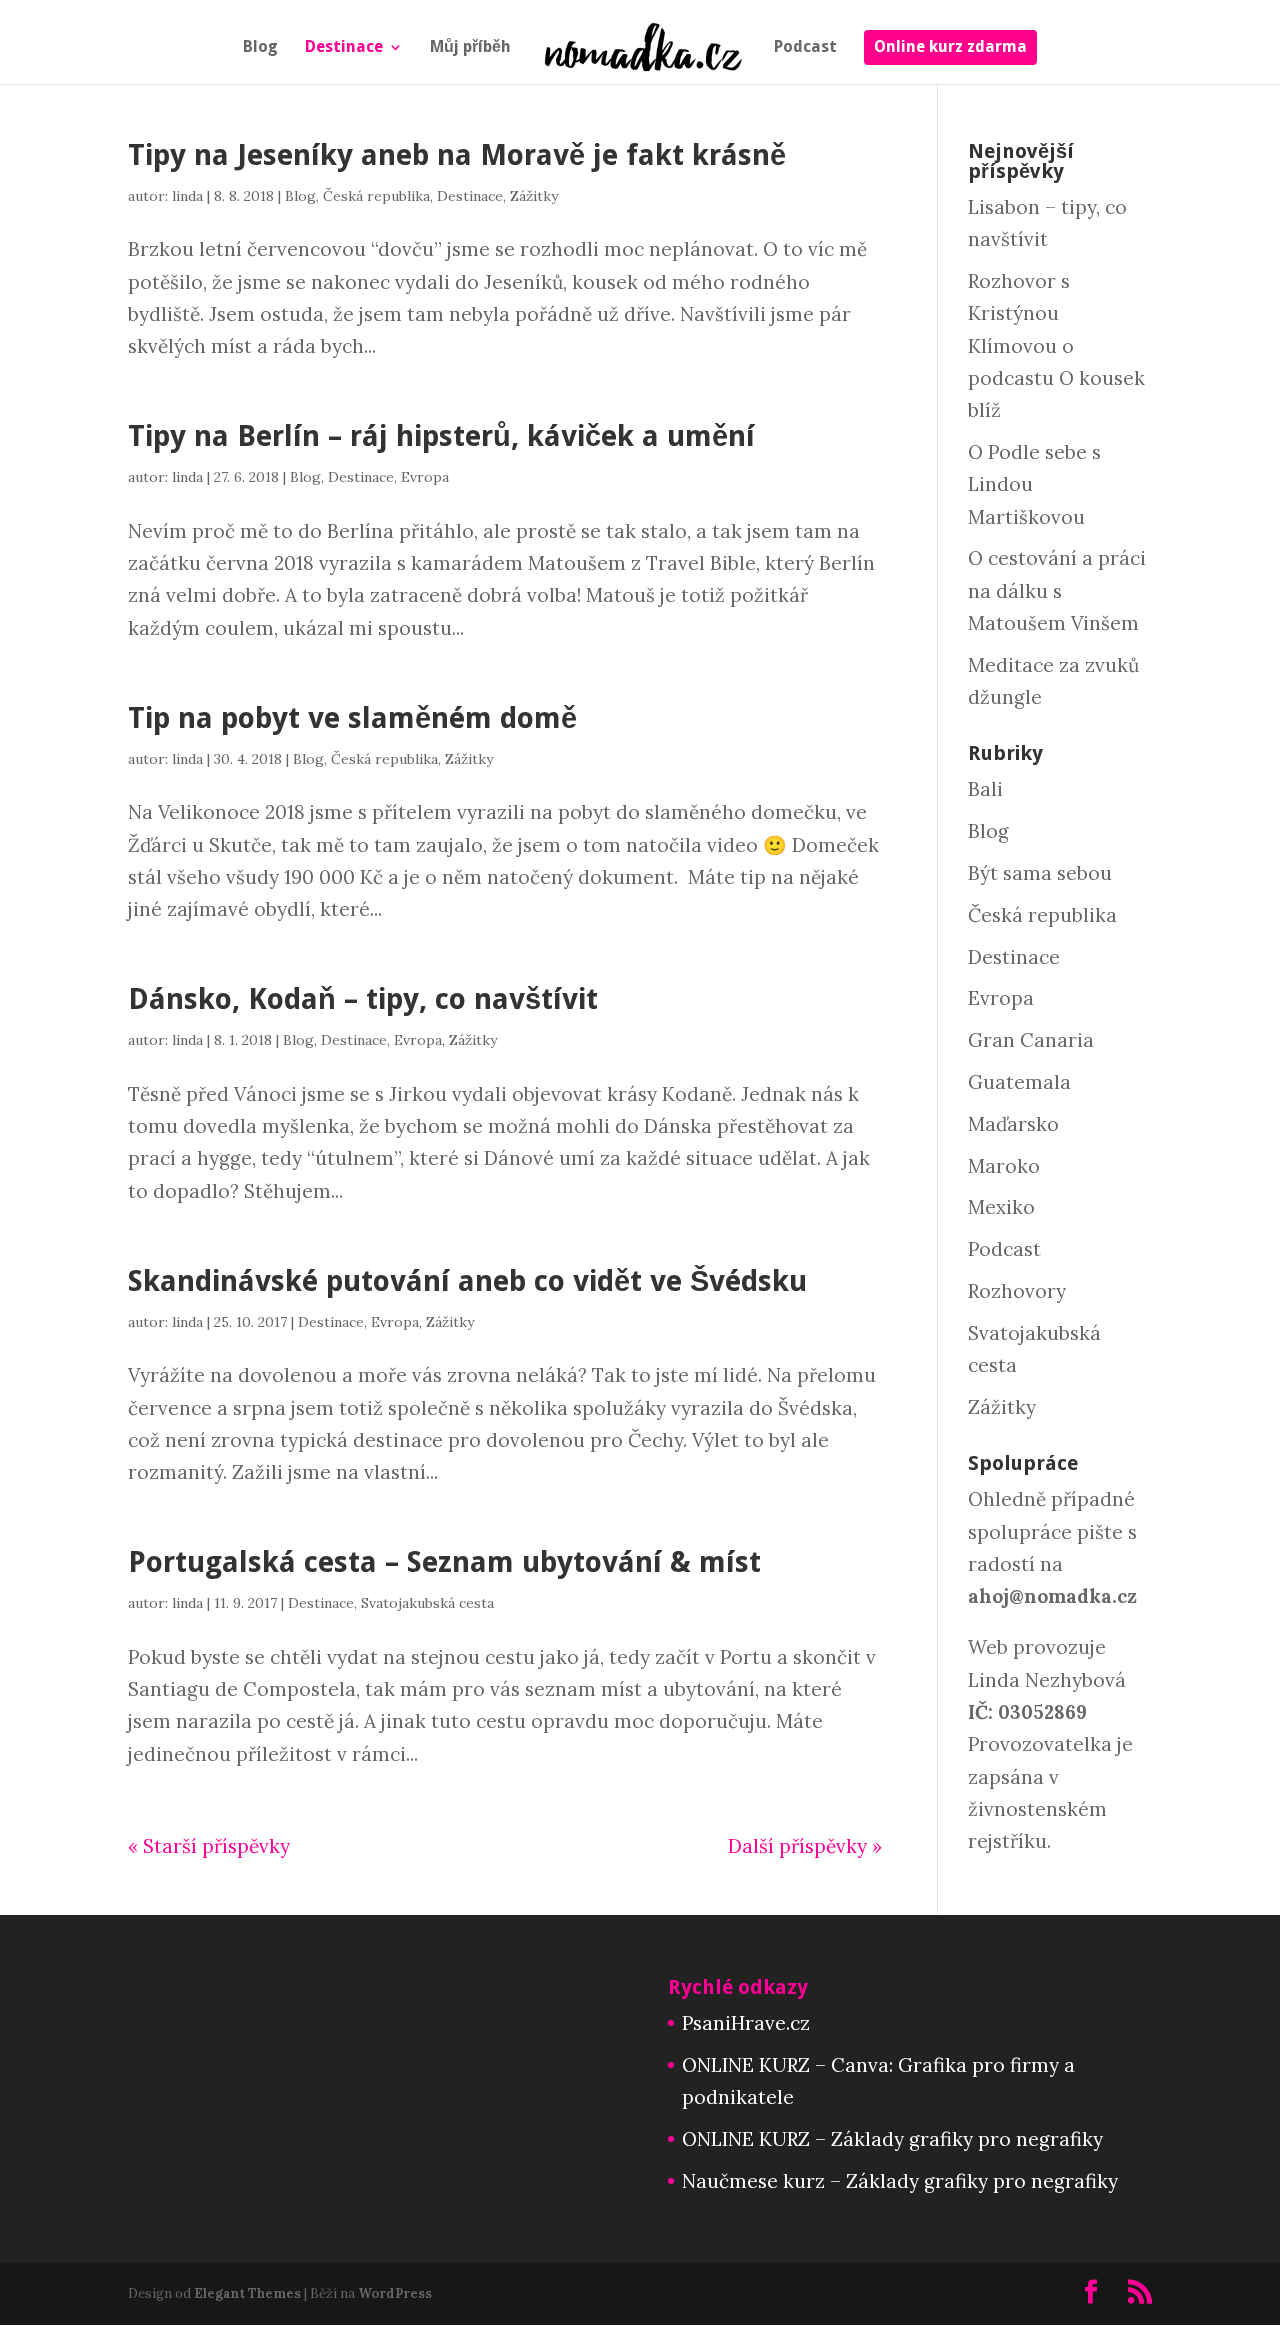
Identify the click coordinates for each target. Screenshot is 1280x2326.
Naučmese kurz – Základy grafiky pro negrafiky (900, 2181)
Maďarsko (1013, 1124)
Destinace (344, 48)
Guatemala (1019, 1082)
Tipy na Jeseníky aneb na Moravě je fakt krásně (457, 155)
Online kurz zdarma (950, 48)
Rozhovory (1017, 1291)
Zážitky (534, 196)
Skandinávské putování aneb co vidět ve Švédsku (467, 1281)
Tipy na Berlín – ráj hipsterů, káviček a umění (441, 436)
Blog (260, 48)
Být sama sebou (1040, 873)
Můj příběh (470, 48)
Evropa (425, 477)
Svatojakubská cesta (427, 1603)
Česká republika (376, 196)
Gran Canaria (1031, 1040)
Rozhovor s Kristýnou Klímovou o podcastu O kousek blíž (1056, 345)
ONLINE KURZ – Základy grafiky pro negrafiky (892, 2139)
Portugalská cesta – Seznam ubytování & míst (444, 1562)
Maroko (1004, 1166)
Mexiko (1001, 1207)
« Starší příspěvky (209, 1846)
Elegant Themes (247, 2293)
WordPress (395, 2293)
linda (187, 196)
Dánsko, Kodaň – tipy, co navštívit (363, 999)
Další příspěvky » (805, 1846)
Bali (985, 789)
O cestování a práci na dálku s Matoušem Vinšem (1057, 590)
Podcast (805, 48)
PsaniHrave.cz (746, 2023)
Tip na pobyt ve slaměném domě (352, 718)
